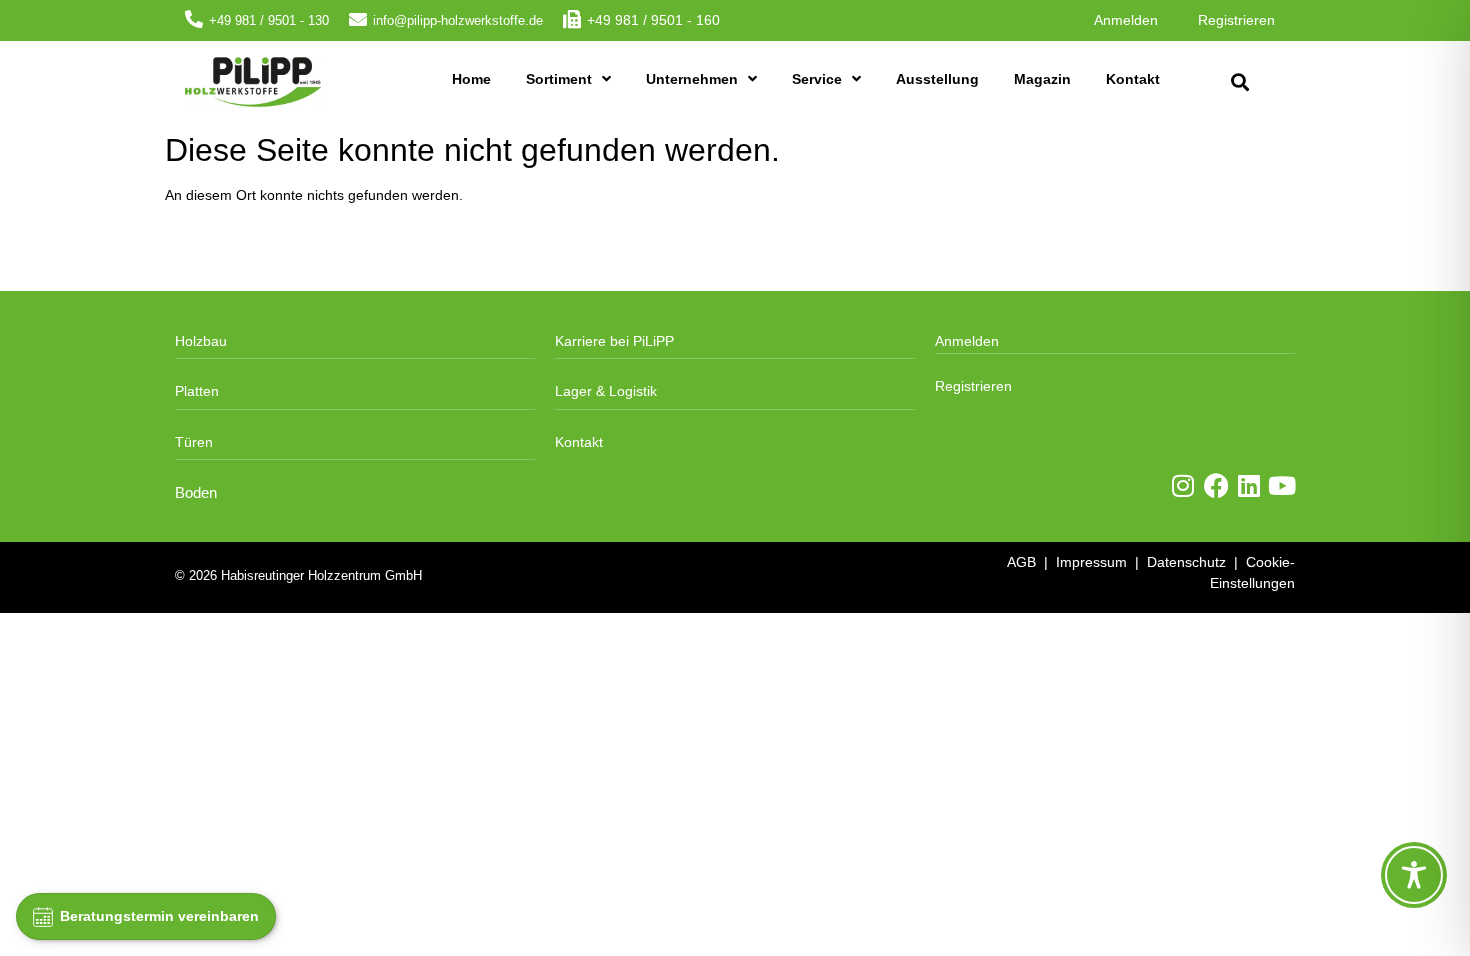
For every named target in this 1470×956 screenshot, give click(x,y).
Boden (196, 493)
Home (471, 79)
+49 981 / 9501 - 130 (269, 20)
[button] (1239, 82)
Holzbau (201, 341)
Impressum (1091, 562)
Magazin (1042, 79)
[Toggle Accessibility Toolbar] (1414, 875)
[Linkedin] (1249, 485)
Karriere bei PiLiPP (614, 341)
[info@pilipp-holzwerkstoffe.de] (358, 19)
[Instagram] (1183, 485)
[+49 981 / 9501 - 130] (194, 19)
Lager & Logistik (606, 391)
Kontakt (1133, 79)
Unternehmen (692, 79)
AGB (1021, 562)
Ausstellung (937, 79)
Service (817, 79)
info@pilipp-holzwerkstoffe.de (458, 20)
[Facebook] (1216, 485)
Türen (194, 442)
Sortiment (559, 79)
